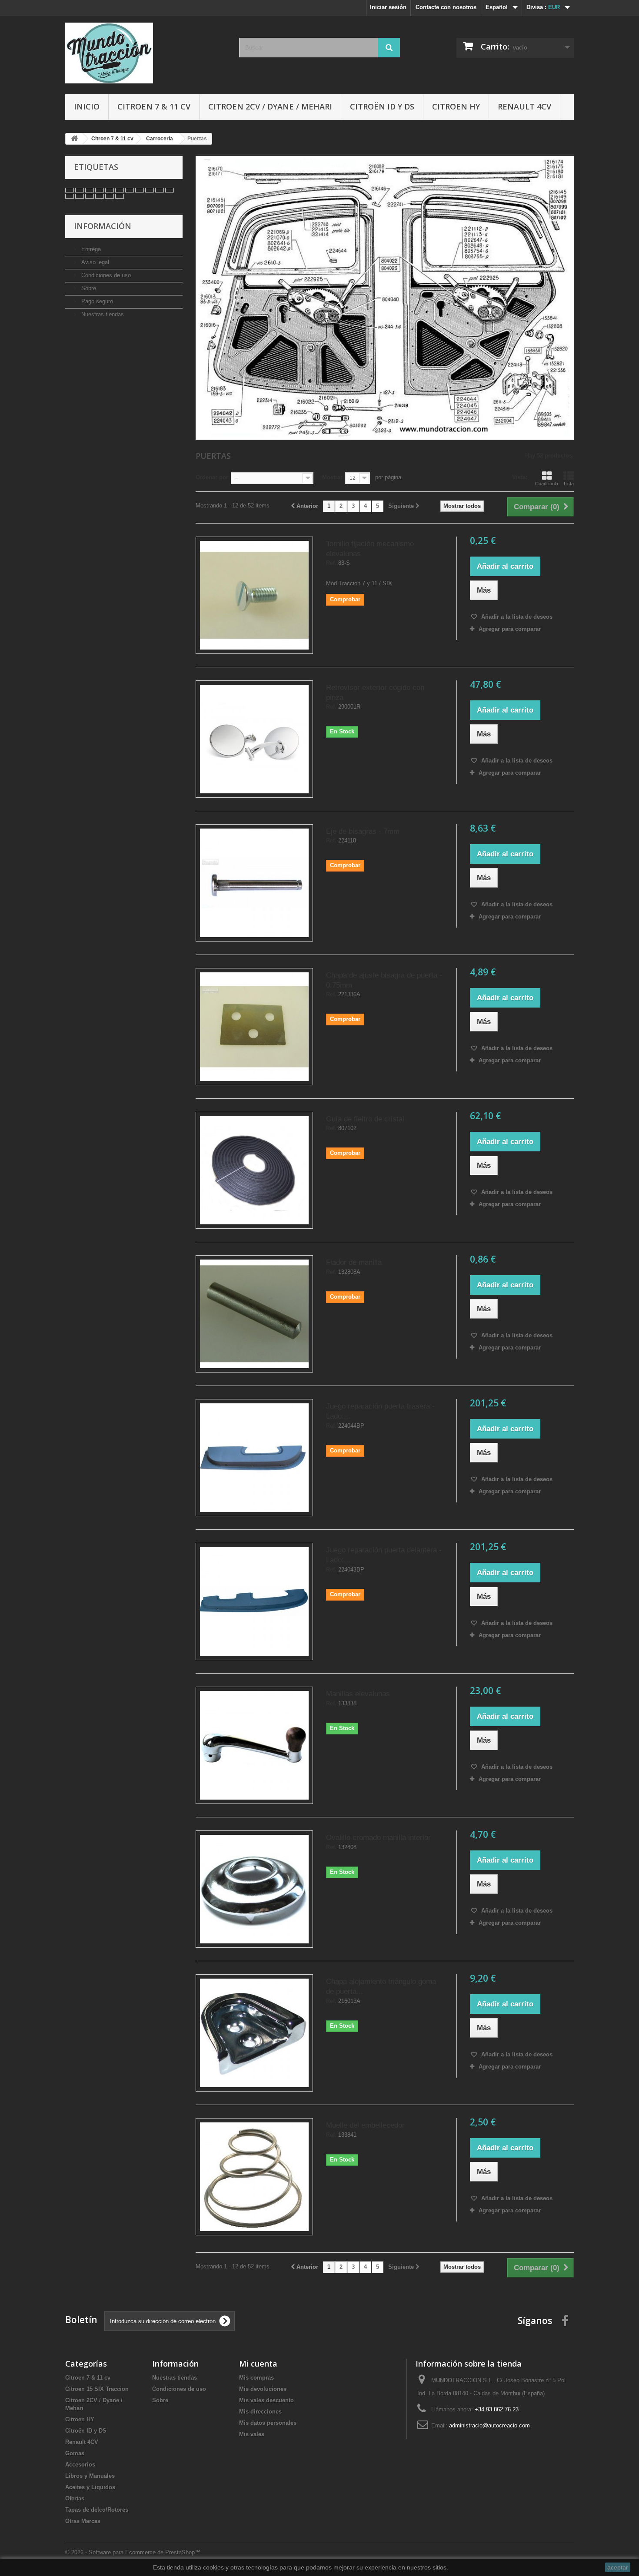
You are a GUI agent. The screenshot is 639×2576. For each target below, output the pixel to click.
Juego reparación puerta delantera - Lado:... (384, 1555)
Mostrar (332, 477)
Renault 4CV (524, 106)
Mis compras (256, 2378)
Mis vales (252, 2434)
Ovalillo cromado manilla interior (378, 1838)
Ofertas (75, 2498)
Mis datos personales (268, 2423)
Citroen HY (456, 106)
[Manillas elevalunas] (254, 1745)
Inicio (87, 106)
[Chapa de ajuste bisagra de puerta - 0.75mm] (254, 1027)
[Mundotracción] (146, 53)
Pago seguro (96, 301)
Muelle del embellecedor (365, 2125)
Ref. (331, 563)
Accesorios (80, 2465)
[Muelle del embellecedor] (254, 2177)
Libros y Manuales (90, 2476)
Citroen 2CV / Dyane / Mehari (270, 106)
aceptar (618, 2567)
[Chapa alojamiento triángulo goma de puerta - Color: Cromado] (254, 2033)
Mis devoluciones (263, 2389)
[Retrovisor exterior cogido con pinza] (254, 739)
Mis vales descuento (266, 2400)
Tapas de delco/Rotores (97, 2510)
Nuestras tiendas (102, 314)
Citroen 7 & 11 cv (154, 106)
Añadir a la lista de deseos (516, 617)
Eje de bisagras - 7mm (363, 831)
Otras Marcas (83, 2521)
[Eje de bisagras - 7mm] (254, 883)
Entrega (90, 249)
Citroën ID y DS (382, 106)
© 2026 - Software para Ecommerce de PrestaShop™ (133, 2552)
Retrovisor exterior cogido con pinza (375, 693)
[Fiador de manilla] (254, 1314)
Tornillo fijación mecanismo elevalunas (370, 549)
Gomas (75, 2453)
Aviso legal (94, 262)
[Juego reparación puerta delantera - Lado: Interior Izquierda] (254, 1601)
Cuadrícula (547, 484)
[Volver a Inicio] (74, 139)
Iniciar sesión (388, 7)
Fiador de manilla (354, 1262)
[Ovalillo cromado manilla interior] (254, 1889)
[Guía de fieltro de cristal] (254, 1170)
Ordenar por (212, 477)
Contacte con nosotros (446, 7)
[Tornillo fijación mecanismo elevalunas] (254, 595)
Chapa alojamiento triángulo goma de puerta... (381, 1986)
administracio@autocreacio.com (489, 2425)
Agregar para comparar (510, 629)
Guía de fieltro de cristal (365, 1119)
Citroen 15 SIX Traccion (97, 2389)
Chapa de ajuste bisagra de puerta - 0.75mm (384, 980)
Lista (569, 484)
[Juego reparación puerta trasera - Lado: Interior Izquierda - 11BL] (254, 1458)
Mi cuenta (258, 2364)
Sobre (88, 288)
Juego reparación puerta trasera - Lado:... (380, 1411)
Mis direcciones (260, 2412)
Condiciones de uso (105, 275)
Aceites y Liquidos (90, 2487)
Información (103, 226)
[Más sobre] (70, 190)
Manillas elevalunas (358, 1694)
